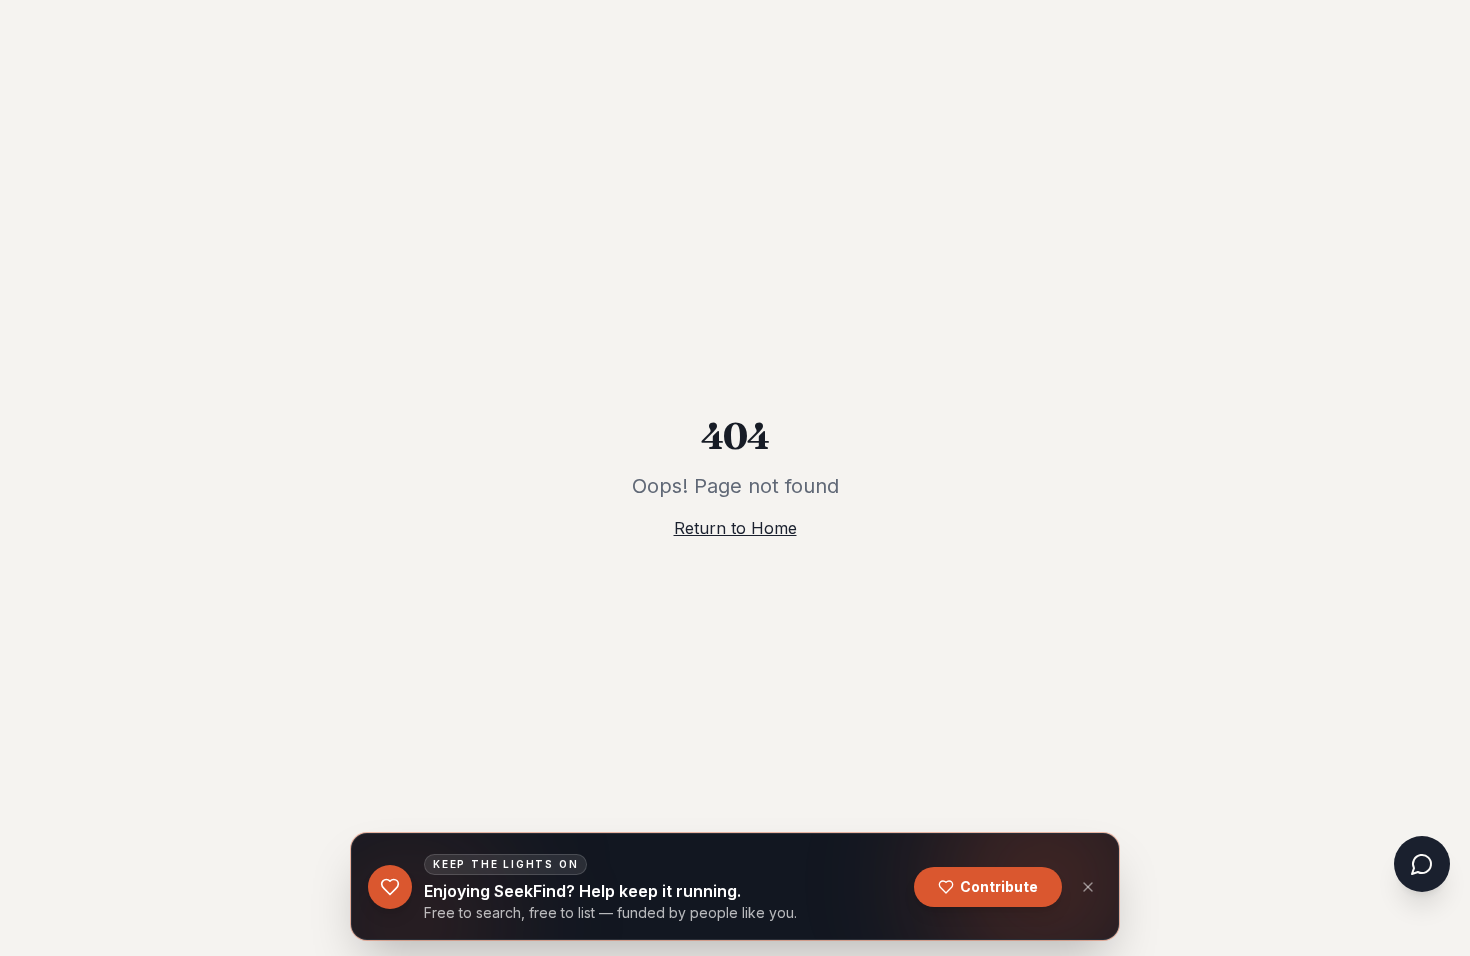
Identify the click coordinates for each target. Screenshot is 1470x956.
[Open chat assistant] (1422, 864)
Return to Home (735, 528)
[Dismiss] (1088, 887)
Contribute (999, 886)
